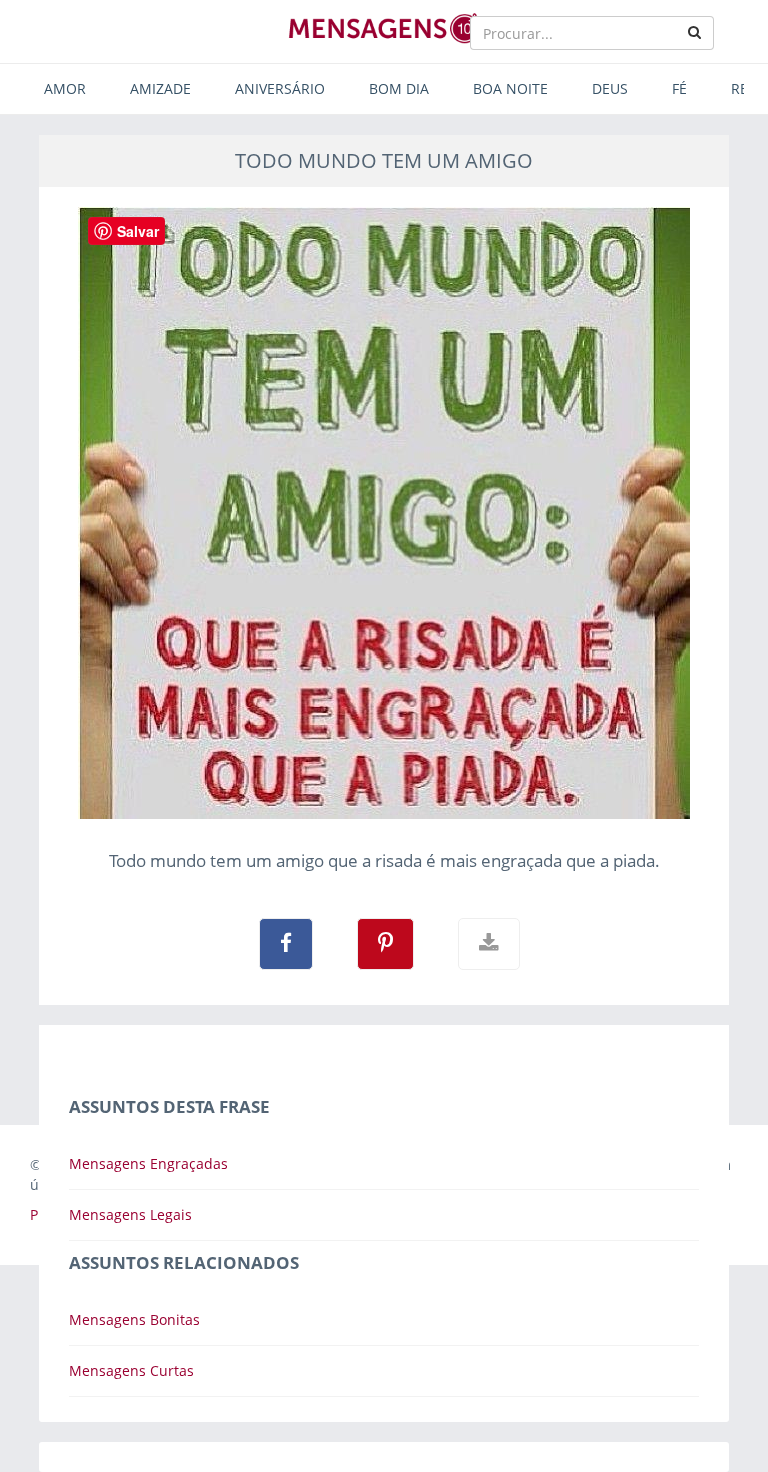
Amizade (160, 88)
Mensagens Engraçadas (148, 1163)
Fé (679, 88)
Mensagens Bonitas (134, 1319)
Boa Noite (510, 88)
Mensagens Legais (130, 1214)
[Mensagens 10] (384, 28)
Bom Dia (399, 88)
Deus (610, 88)
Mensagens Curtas (131, 1370)
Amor (65, 88)
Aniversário (280, 88)
